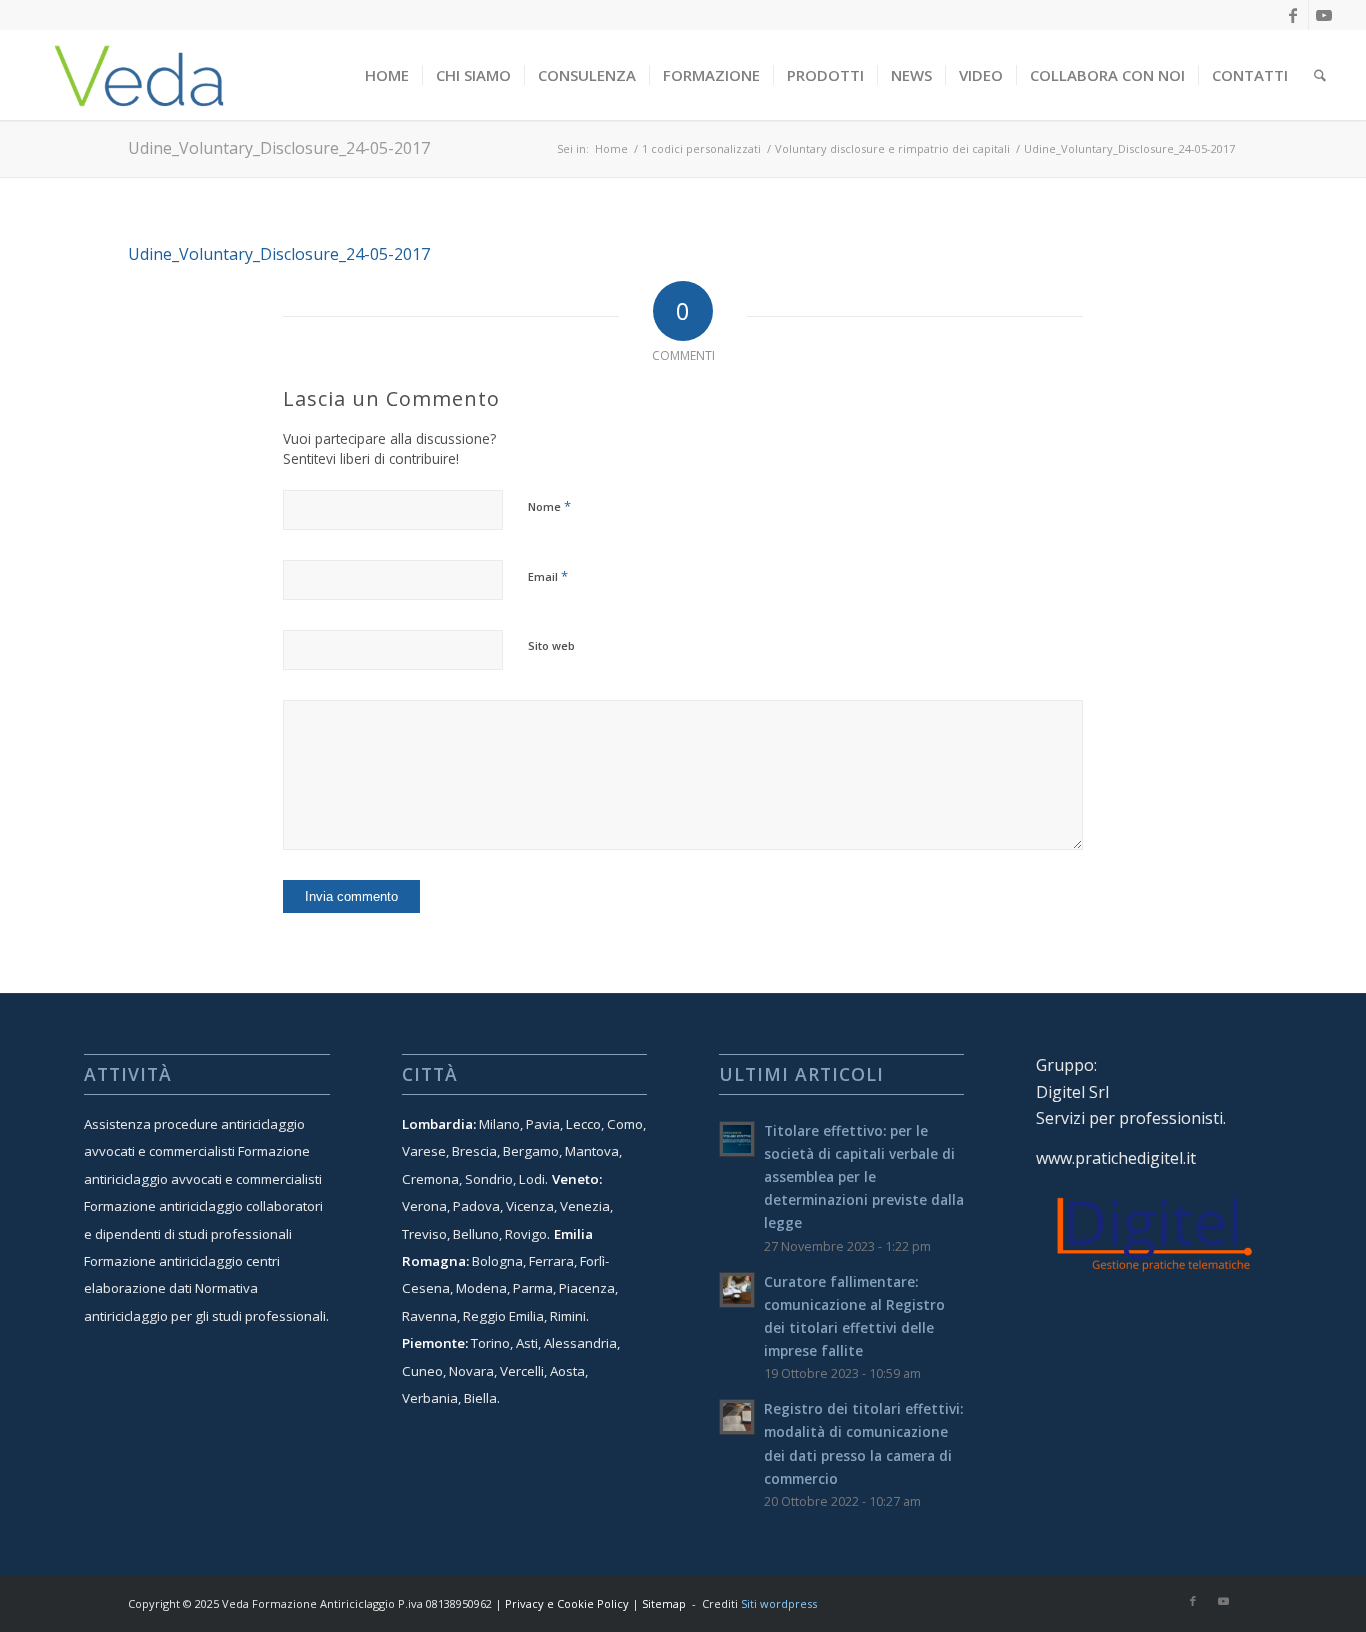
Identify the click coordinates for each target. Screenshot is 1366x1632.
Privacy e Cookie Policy (567, 1603)
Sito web (551, 645)
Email (548, 576)
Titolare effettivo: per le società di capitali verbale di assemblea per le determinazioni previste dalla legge (864, 1177)
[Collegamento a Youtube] (1324, 15)
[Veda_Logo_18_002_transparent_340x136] (139, 75)
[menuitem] (387, 75)
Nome (549, 506)
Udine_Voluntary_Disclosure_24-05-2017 (279, 148)
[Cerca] (1320, 75)
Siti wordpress (779, 1603)
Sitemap (664, 1603)
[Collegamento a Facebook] (1293, 15)
